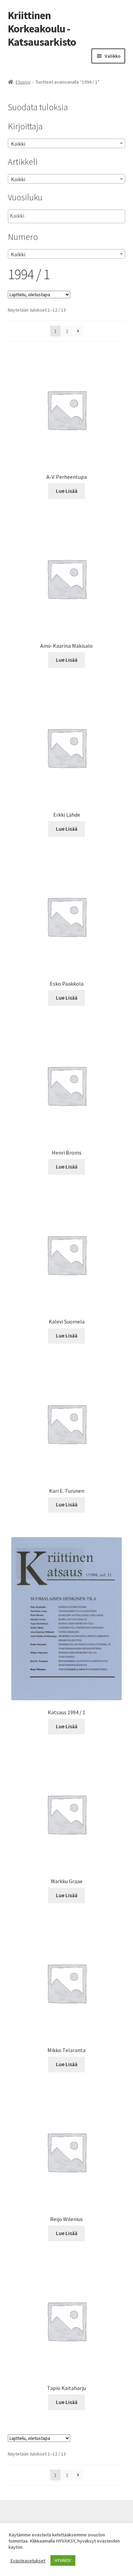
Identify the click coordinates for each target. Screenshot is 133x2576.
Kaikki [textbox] (18, 144)
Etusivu (23, 82)
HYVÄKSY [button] (63, 2560)
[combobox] (67, 143)
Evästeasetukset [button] (28, 2561)
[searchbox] (44, 216)
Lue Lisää (67, 491)
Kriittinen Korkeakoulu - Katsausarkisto (42, 29)
